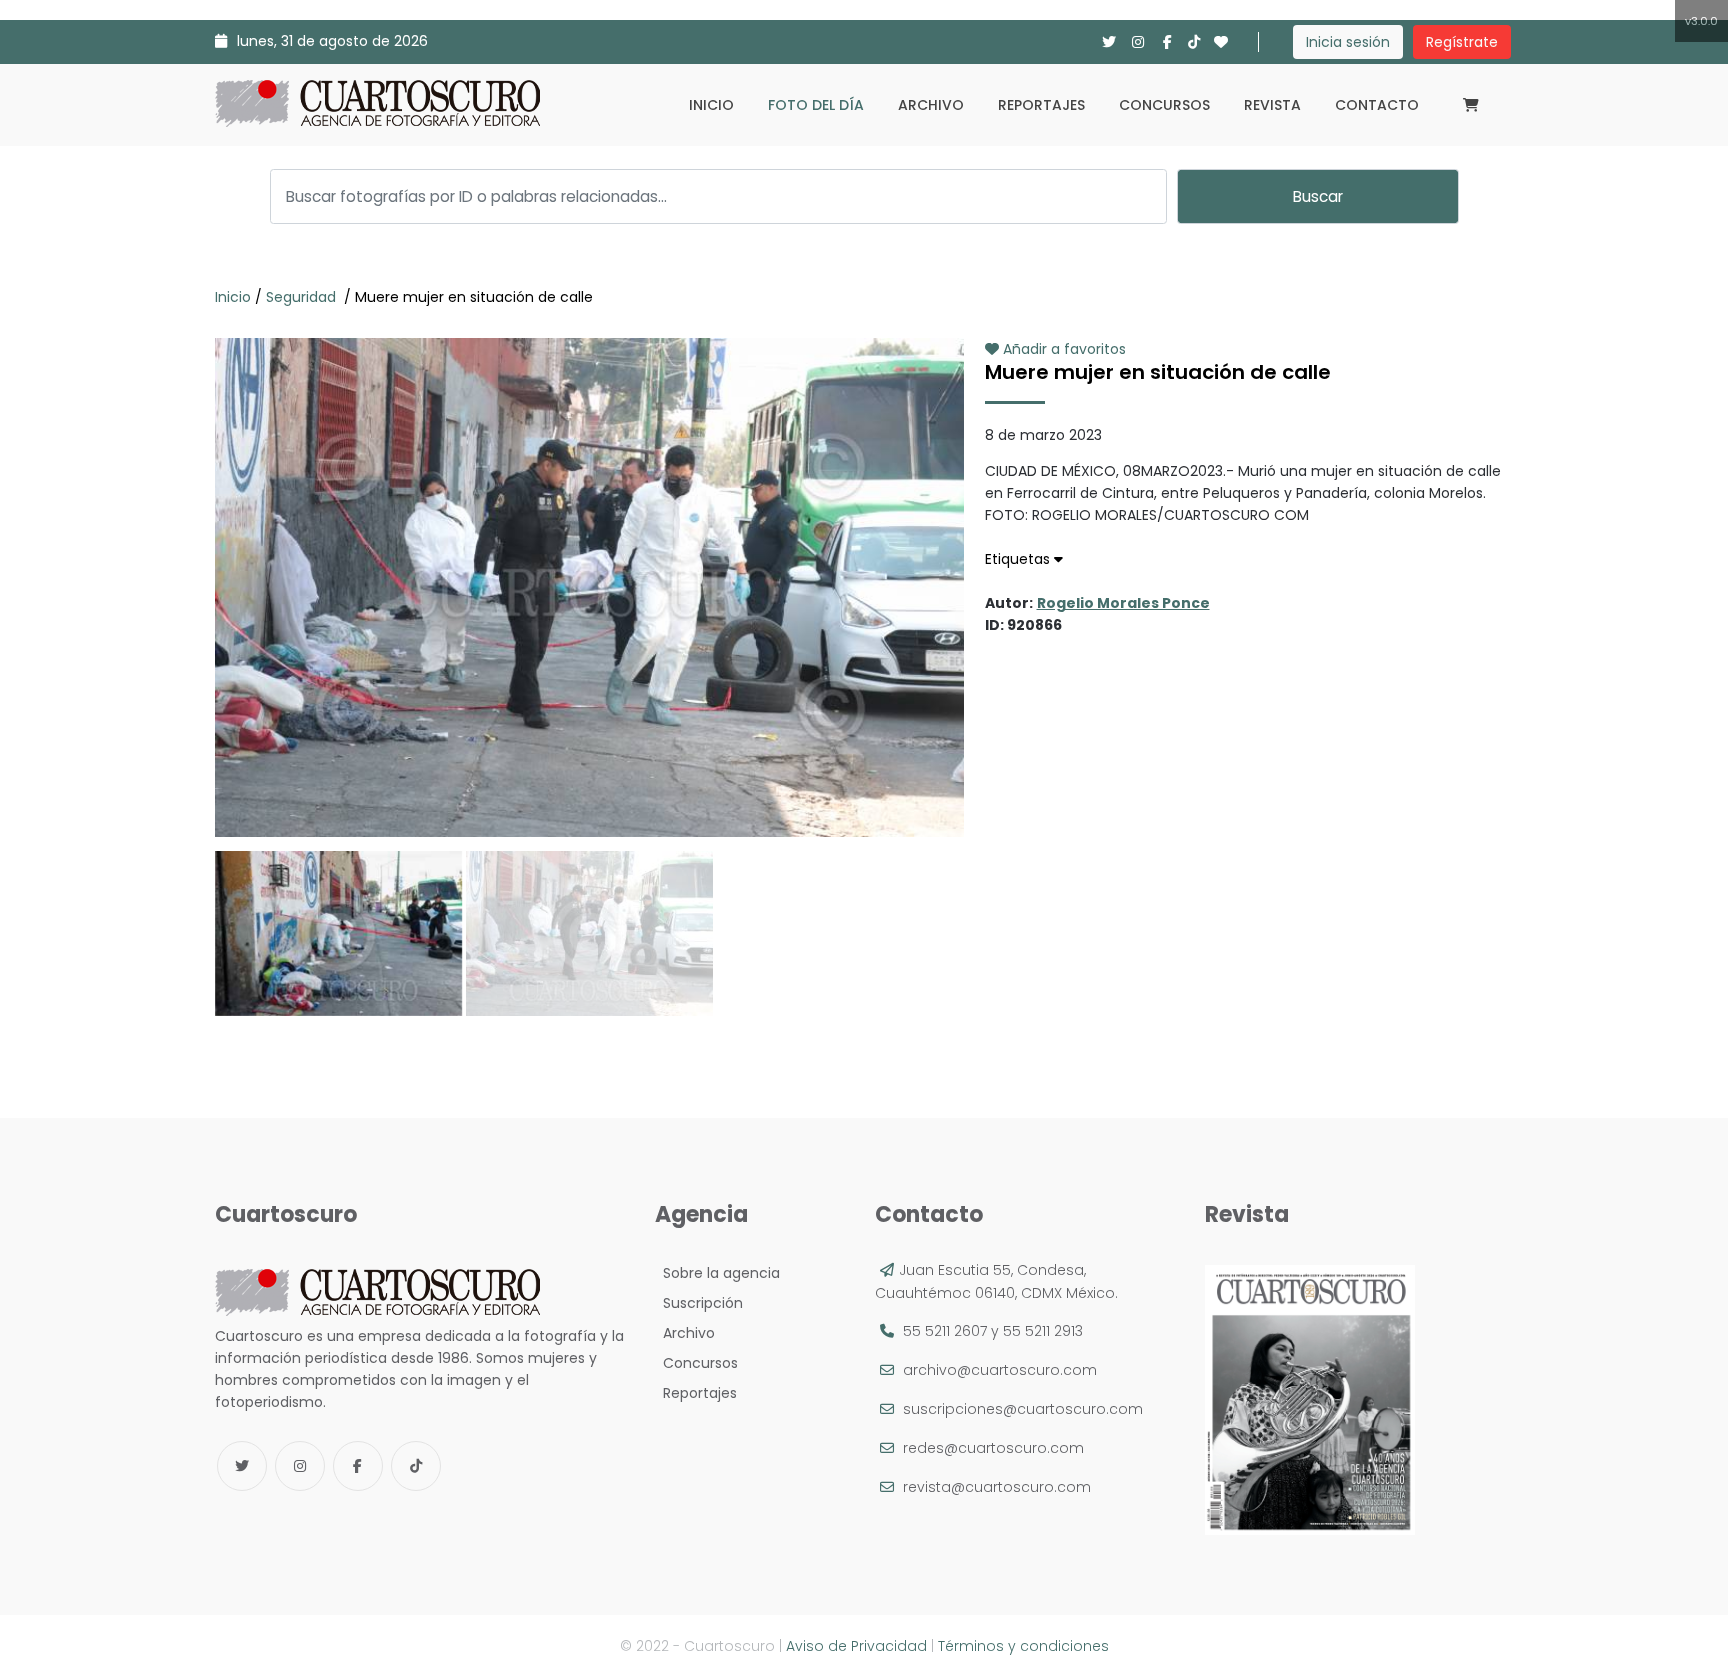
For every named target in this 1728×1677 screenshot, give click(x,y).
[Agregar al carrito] (589, 777)
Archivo (931, 105)
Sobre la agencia (717, 1273)
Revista (1272, 105)
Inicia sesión (1348, 42)
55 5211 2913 (1043, 1331)
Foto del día (816, 105)
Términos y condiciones (1023, 1646)
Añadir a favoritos (1062, 349)
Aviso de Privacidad (856, 1646)
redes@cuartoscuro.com (993, 1448)
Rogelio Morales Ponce (1123, 603)
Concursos (1164, 105)
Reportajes (1041, 105)
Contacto (1377, 105)
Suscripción (699, 1303)
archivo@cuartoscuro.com (1000, 1370)
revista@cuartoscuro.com (997, 1487)
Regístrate (1462, 42)
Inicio (711, 105)
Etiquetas (1019, 559)
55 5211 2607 (945, 1331)
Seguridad (303, 297)
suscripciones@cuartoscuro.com (1023, 1409)
